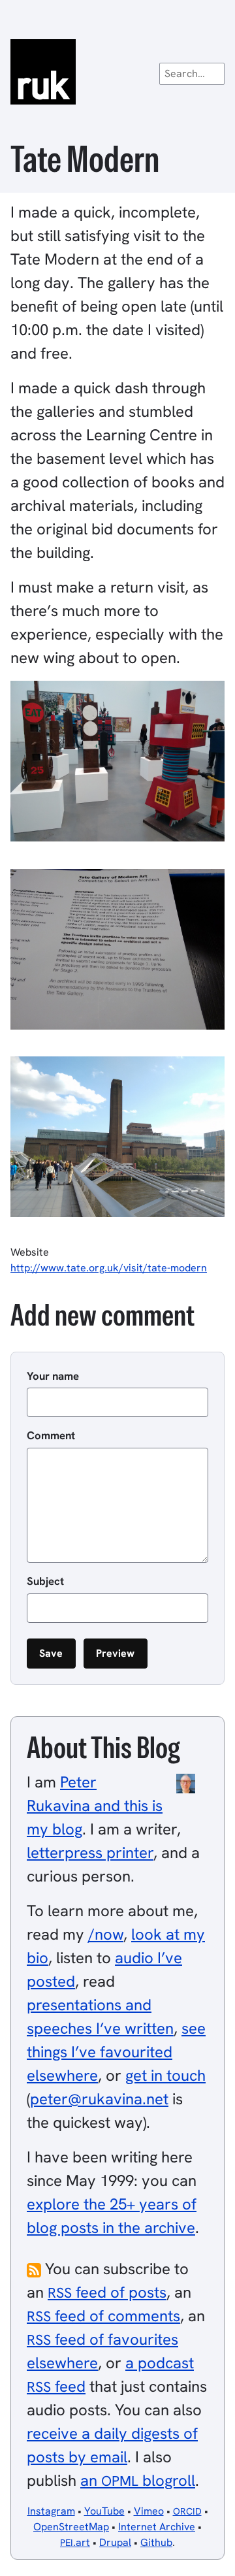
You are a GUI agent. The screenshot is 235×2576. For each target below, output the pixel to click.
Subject (45, 1581)
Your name (53, 1376)
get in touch (165, 2075)
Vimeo (149, 2511)
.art (75, 2542)
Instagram (51, 2511)
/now (106, 1934)
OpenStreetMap (71, 2527)
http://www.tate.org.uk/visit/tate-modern (109, 1268)
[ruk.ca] (117, 72)
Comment (51, 1435)
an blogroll (138, 2480)
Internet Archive (157, 2527)
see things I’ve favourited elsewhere (116, 2052)
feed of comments (103, 2316)
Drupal (115, 2542)
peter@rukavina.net (99, 2099)
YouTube (104, 2511)
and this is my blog (95, 1805)
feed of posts (107, 2292)
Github (156, 2542)
